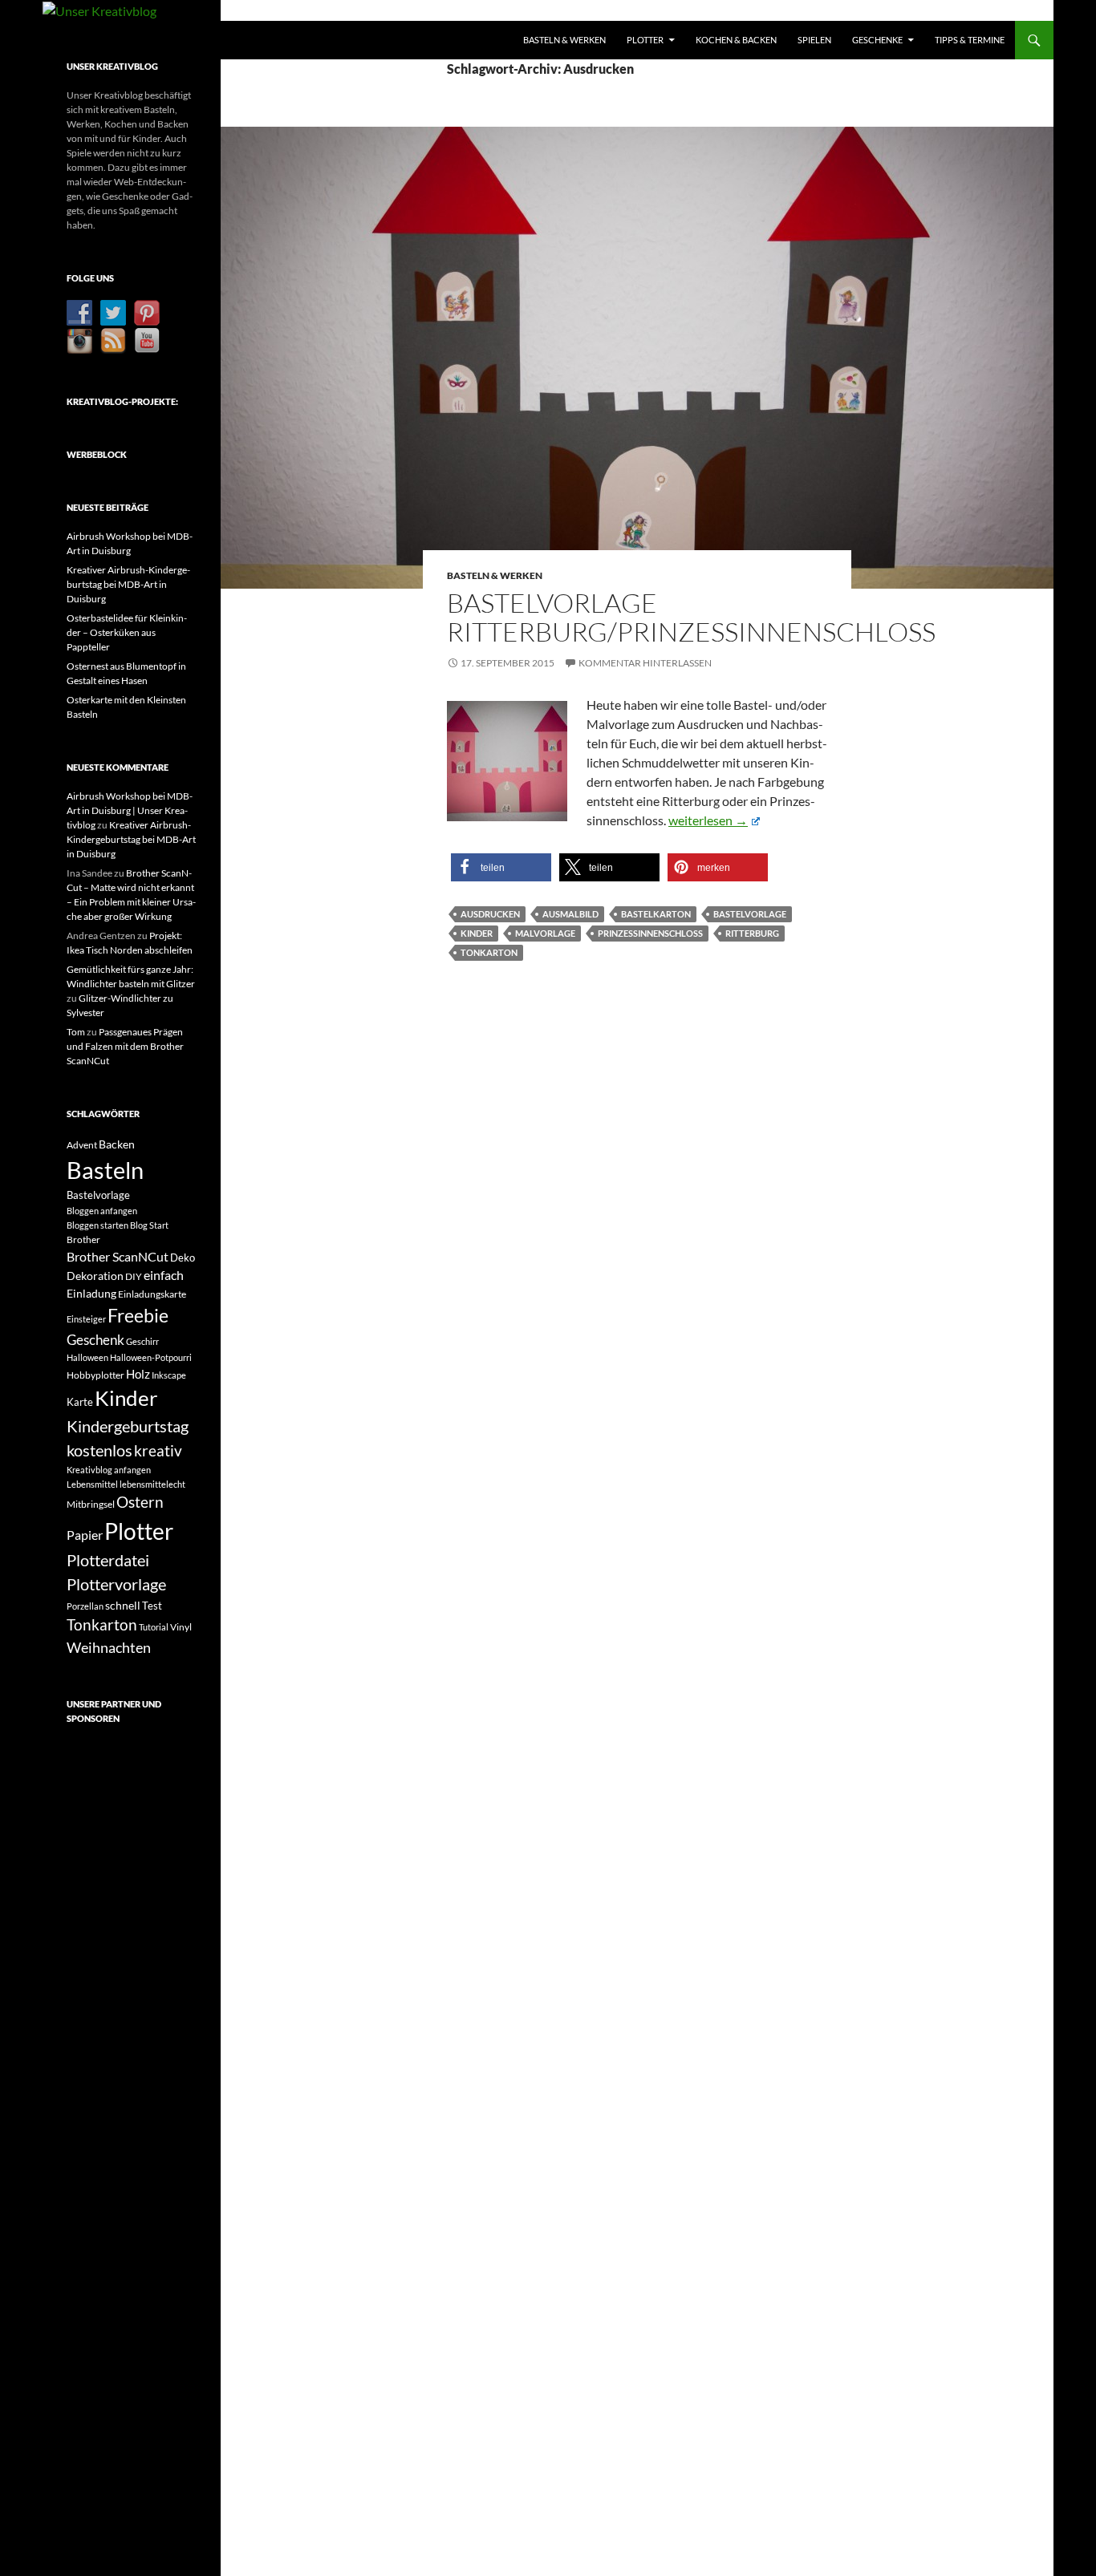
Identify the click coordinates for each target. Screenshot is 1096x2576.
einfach (164, 1275)
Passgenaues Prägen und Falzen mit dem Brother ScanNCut (125, 1046)
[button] (501, 867)
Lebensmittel (92, 1484)
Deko (183, 1258)
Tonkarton (489, 952)
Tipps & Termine (970, 40)
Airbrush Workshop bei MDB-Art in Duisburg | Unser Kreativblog (130, 810)
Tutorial (154, 1627)
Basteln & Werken (564, 40)
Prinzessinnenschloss (650, 933)
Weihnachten (109, 1647)
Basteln (105, 1170)
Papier (85, 1535)
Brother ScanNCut (118, 1256)
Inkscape (169, 1375)
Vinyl (181, 1627)
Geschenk (95, 1340)
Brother (83, 1239)
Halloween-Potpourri (151, 1357)
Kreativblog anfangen (109, 1470)
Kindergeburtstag (128, 1426)
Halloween (87, 1357)
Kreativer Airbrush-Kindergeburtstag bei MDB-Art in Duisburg (128, 584)
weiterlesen (714, 820)
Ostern (140, 1502)
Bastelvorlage (750, 914)
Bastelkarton (656, 914)
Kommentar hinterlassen (645, 663)
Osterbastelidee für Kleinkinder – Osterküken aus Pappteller (127, 632)
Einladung (91, 1293)
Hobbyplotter (95, 1375)
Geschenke (877, 40)
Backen (117, 1144)
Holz (138, 1374)
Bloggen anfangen (102, 1211)
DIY (134, 1276)
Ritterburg (752, 933)
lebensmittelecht (152, 1484)
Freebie (138, 1315)
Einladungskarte (152, 1294)
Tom (76, 1032)
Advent (82, 1145)
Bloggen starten (97, 1225)
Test (152, 1606)
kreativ (158, 1451)
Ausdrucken (490, 914)
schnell (123, 1605)
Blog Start (149, 1225)
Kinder (477, 933)
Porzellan (85, 1606)
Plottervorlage (116, 1584)
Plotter (645, 40)
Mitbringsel (91, 1504)
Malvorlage (545, 933)
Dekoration (95, 1276)
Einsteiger (86, 1319)
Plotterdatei (108, 1560)
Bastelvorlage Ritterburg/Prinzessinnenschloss (691, 617)
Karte (80, 1402)
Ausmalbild (570, 914)
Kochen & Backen (736, 40)
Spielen (814, 40)
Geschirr (142, 1341)
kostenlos (99, 1450)
